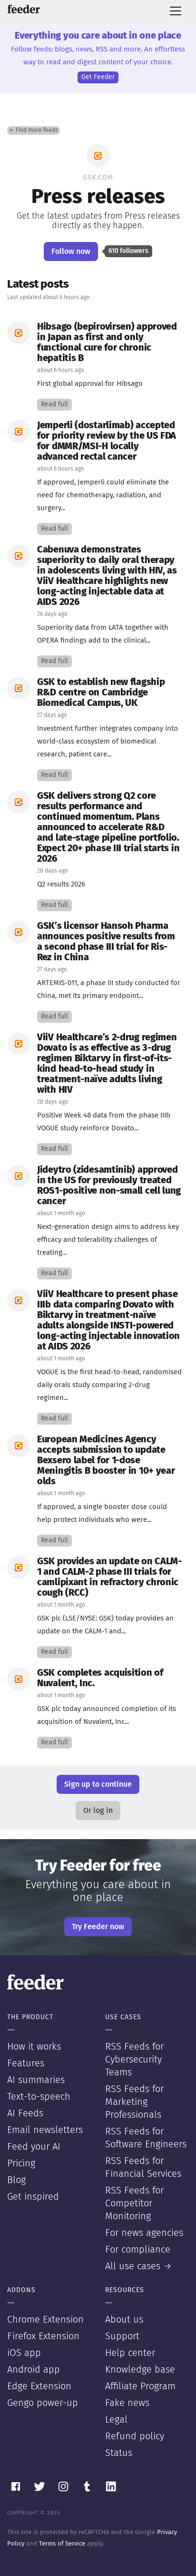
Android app (34, 2370)
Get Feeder (98, 77)
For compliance (138, 2250)
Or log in (98, 1811)
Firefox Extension (43, 2336)
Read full (54, 404)
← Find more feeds (34, 131)
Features (26, 2063)
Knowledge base (140, 2370)
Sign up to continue (98, 1784)
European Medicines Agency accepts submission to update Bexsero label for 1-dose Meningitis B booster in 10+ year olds (106, 1460)
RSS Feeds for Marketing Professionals (134, 2102)
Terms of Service (62, 2544)
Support (122, 2336)
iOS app (24, 2353)
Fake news (127, 2403)
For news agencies (144, 2233)
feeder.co (24, 9)
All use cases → (138, 2266)
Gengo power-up (43, 2403)
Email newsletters (45, 2130)
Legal (116, 2420)
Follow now (71, 252)
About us (124, 2320)
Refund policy (135, 2436)
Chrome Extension (45, 2320)
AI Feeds (25, 2113)
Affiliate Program (140, 2386)
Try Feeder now (98, 1927)
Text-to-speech (39, 2097)
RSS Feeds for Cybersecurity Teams (134, 2060)
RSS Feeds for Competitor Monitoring (134, 2204)
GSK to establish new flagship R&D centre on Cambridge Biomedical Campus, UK (101, 693)
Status (119, 2453)
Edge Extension (39, 2386)
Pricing (21, 2163)
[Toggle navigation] (176, 11)
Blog (16, 2180)
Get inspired (33, 2197)
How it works (34, 2047)
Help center (130, 2353)
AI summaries (36, 2080)
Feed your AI (34, 2147)
